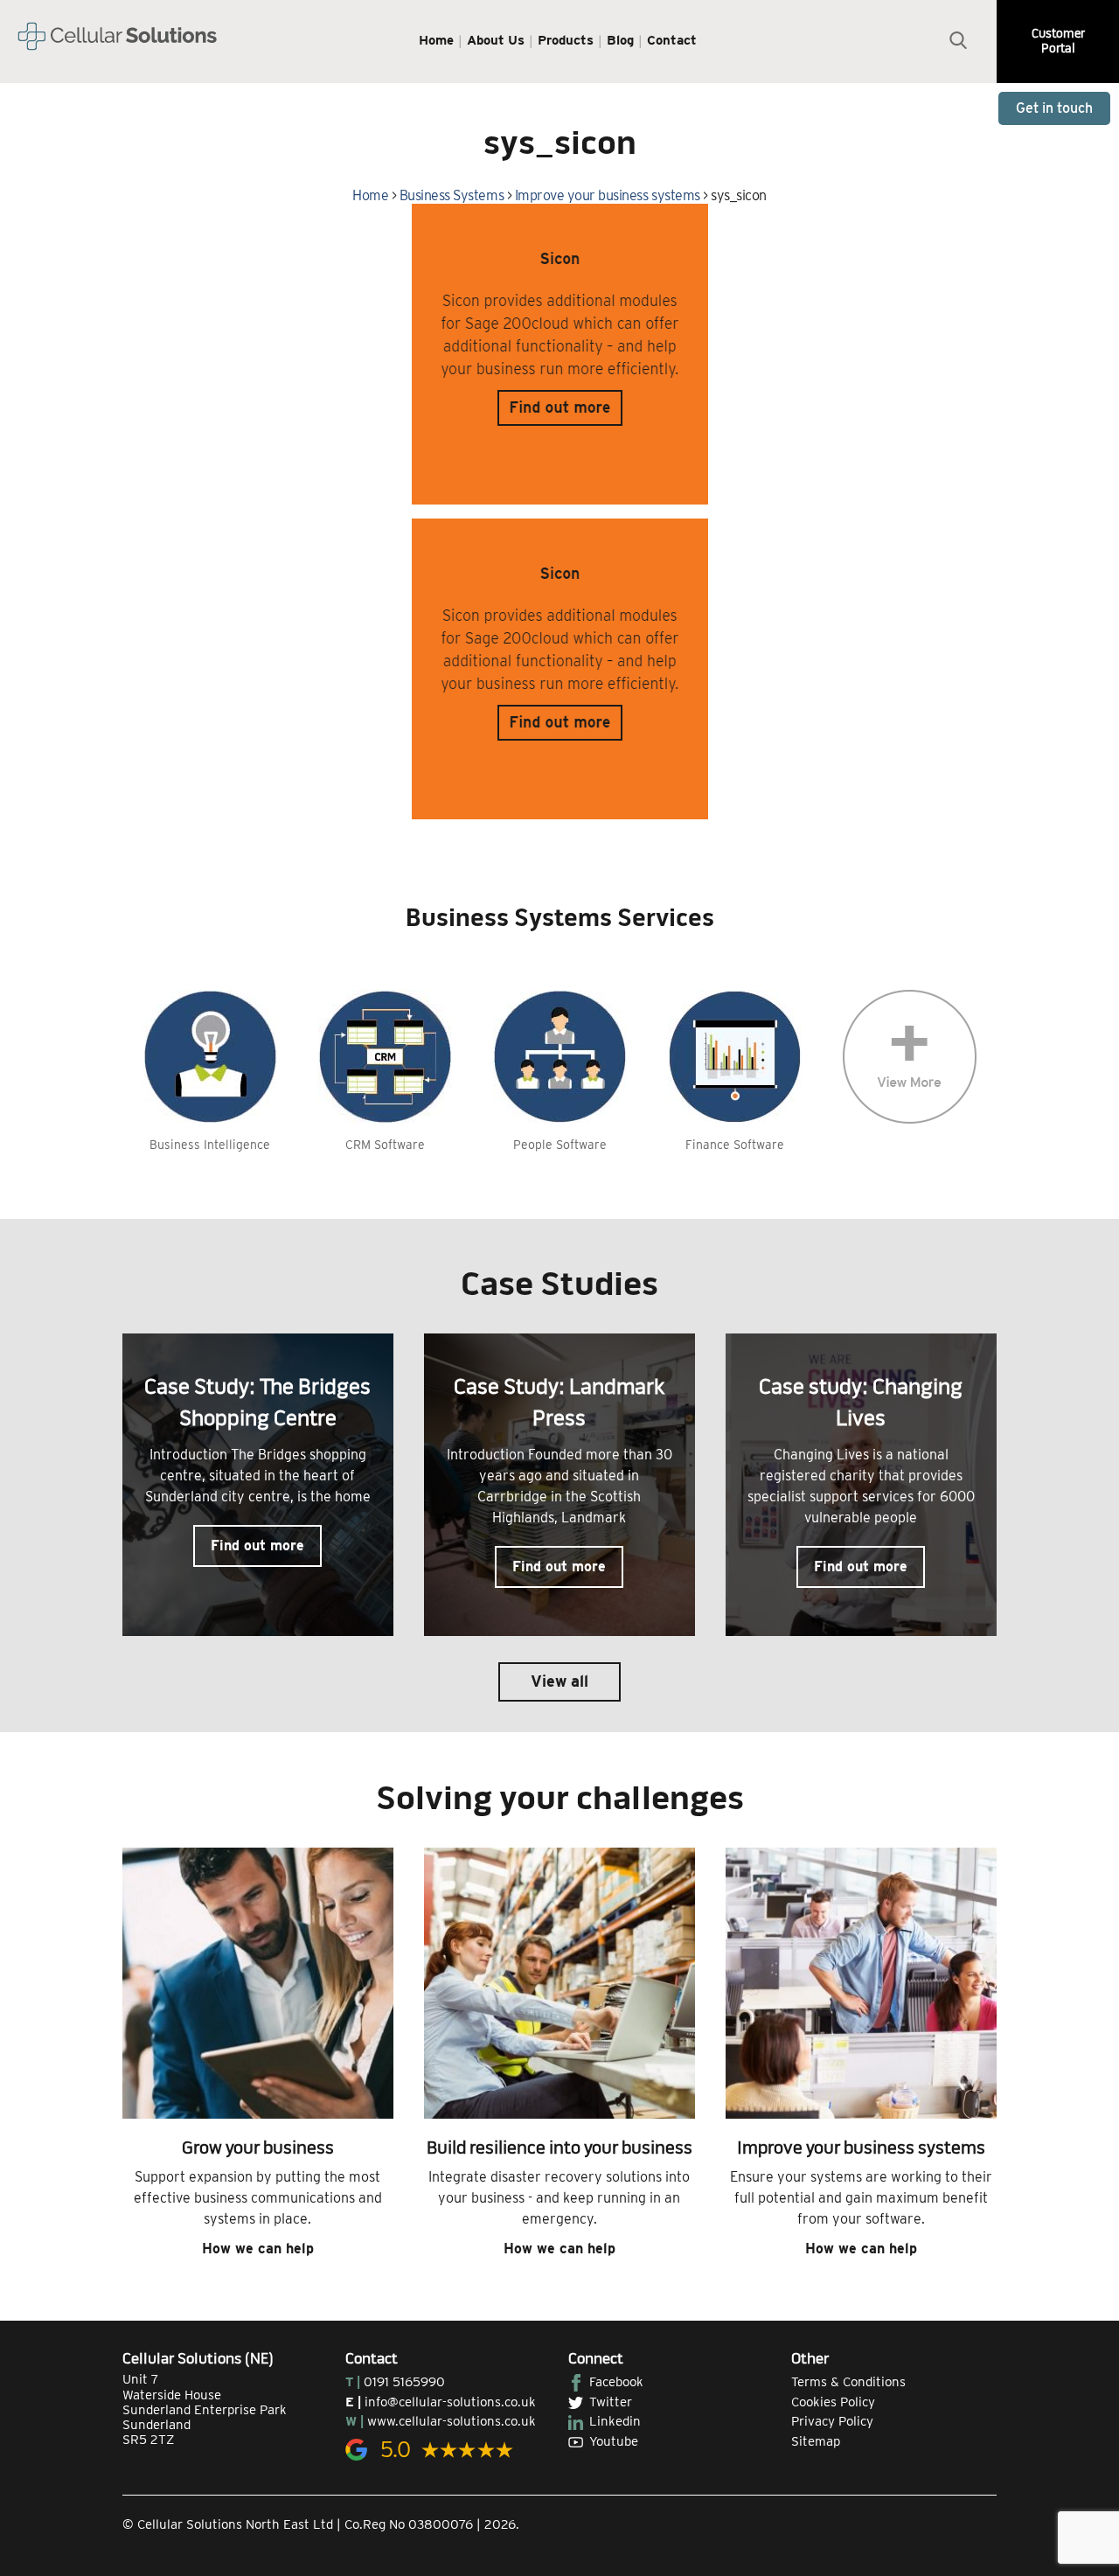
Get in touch (1054, 108)
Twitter (611, 2402)
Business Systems (452, 195)
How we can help (258, 2249)
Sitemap (816, 2441)
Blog (620, 40)
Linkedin (615, 2421)
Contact (672, 40)
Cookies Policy (833, 2402)
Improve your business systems (608, 195)
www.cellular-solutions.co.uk (452, 2421)
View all (559, 1681)
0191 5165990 (404, 2382)
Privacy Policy (832, 2421)
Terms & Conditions (848, 2382)
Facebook (616, 2382)
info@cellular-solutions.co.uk (450, 2402)
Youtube (614, 2441)
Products (566, 40)
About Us (496, 40)
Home (436, 40)
